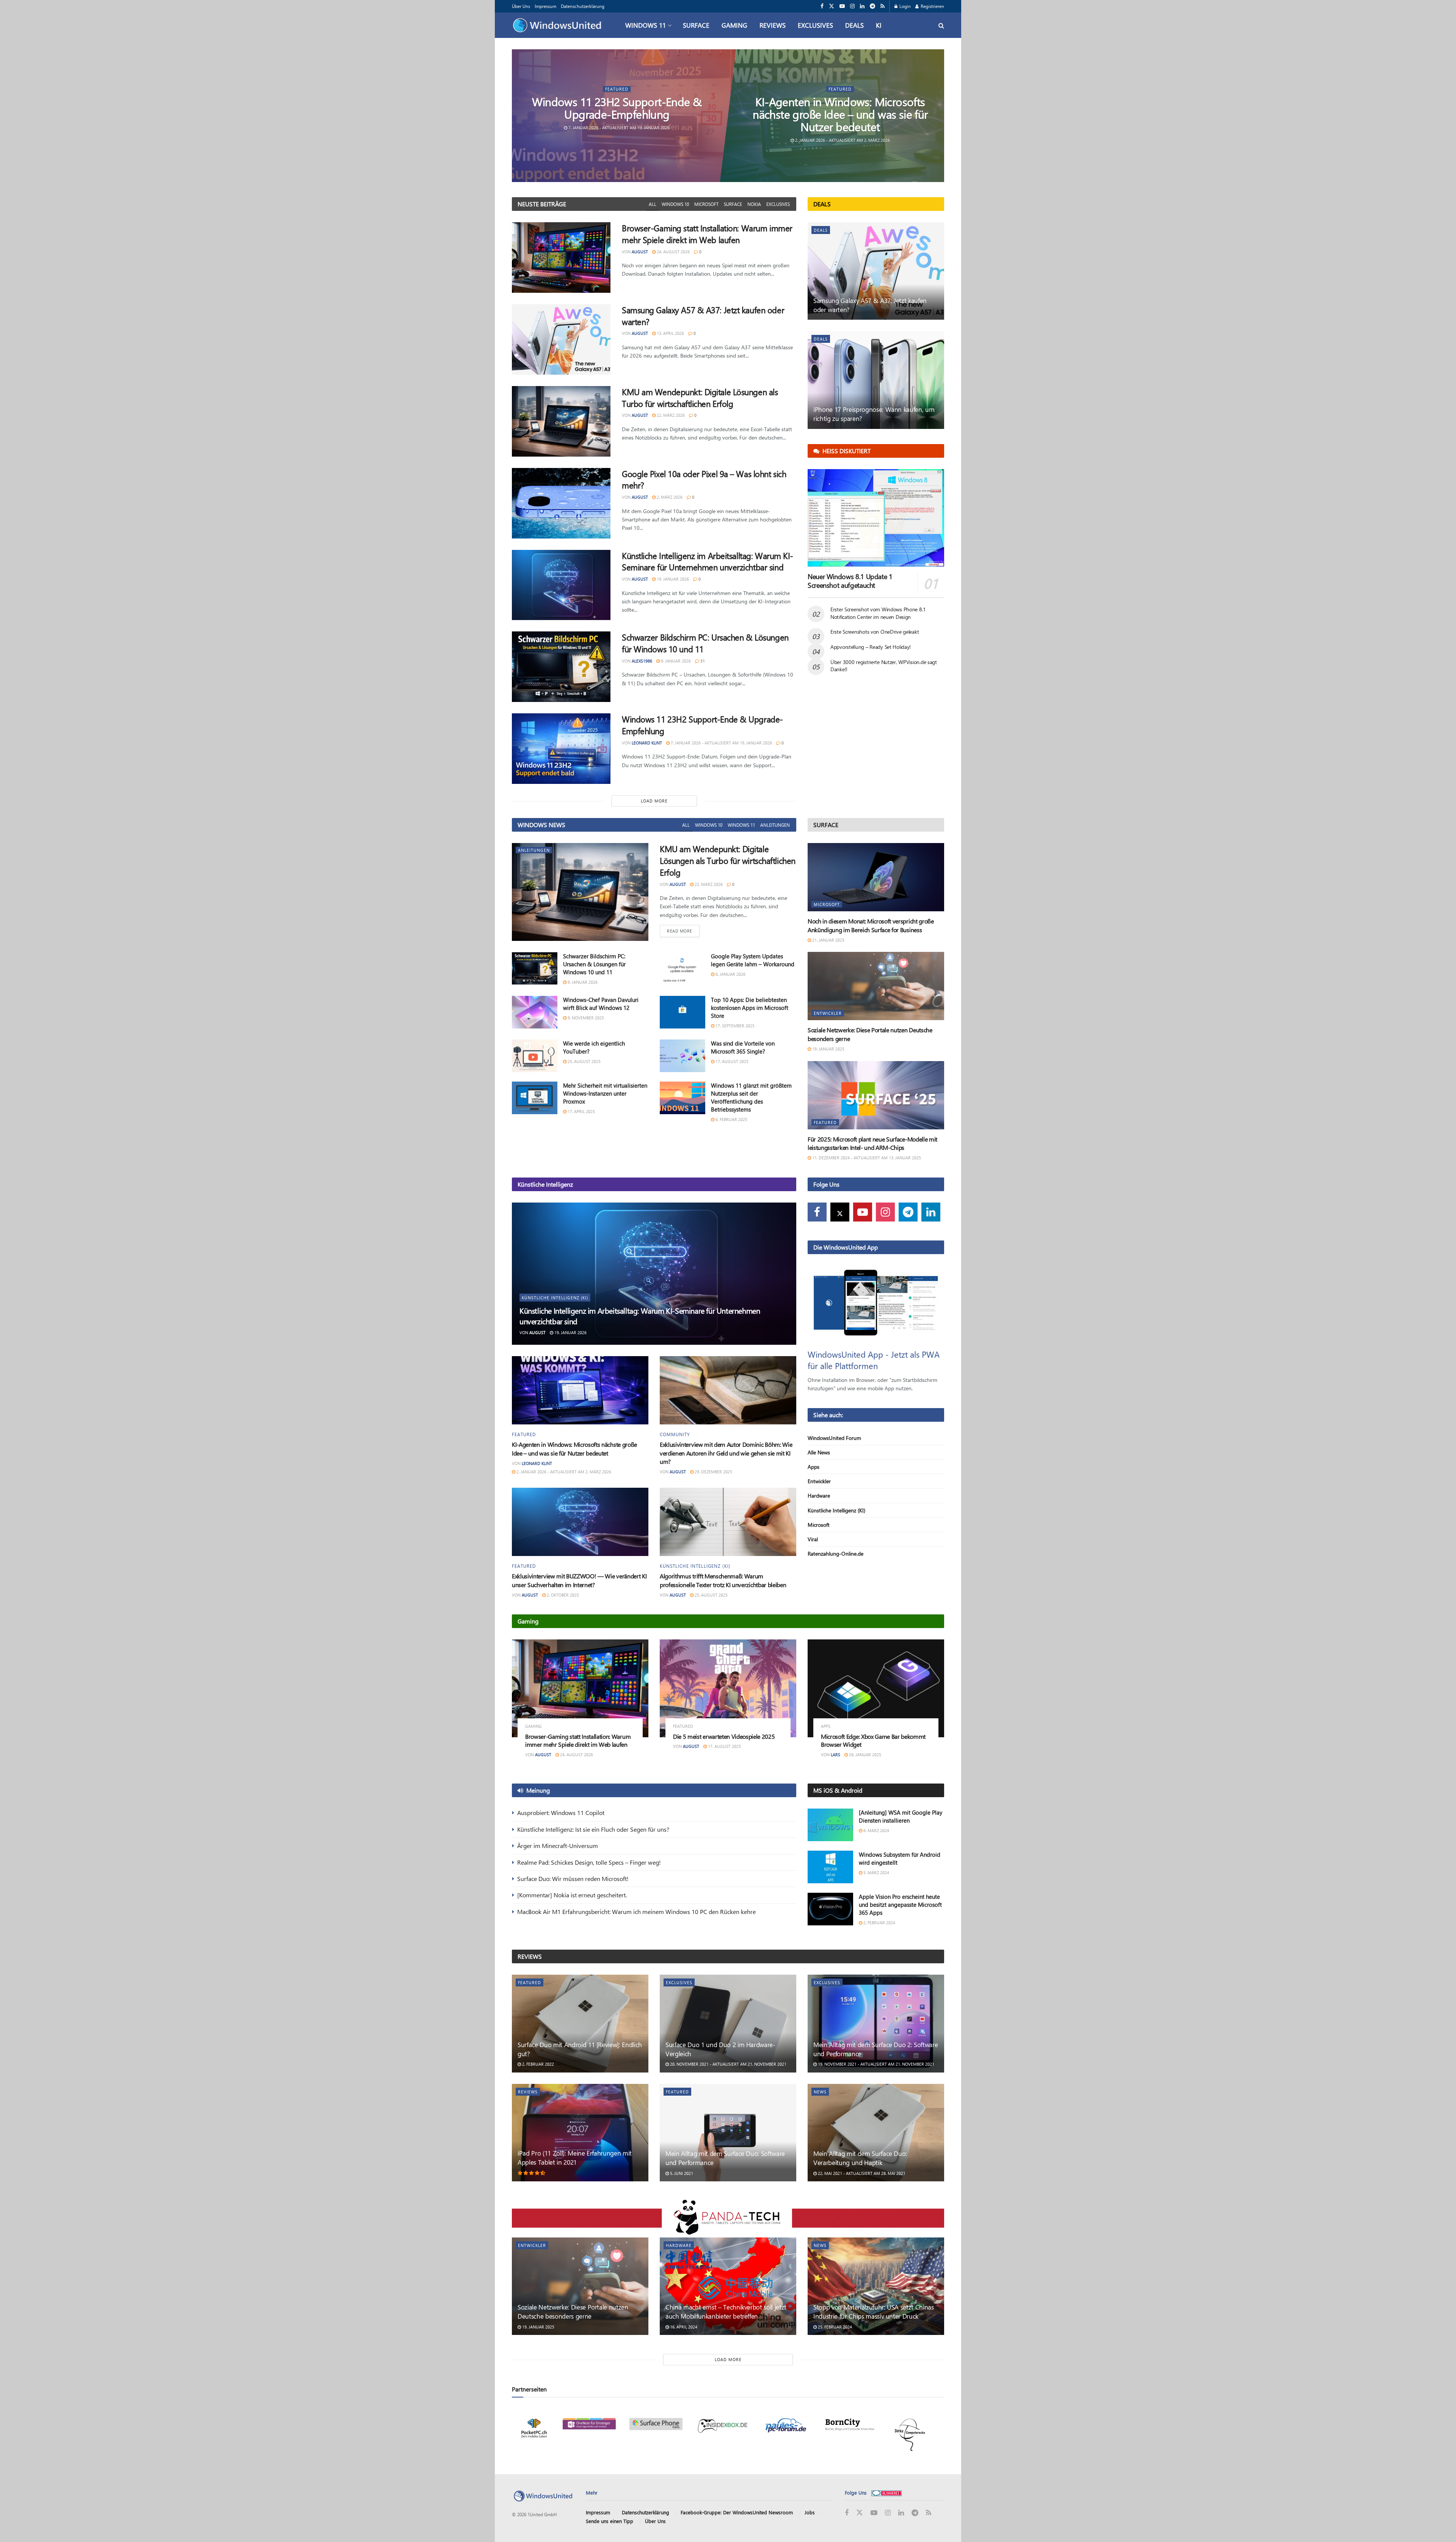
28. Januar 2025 (864, 1755)
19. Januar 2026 (672, 579)
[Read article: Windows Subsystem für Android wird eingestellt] (830, 1867)
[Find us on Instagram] (852, 6)
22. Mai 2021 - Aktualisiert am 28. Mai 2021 (861, 2173)
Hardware (819, 1496)
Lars (835, 1755)
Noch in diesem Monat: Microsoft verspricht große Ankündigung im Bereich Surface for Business (871, 925)
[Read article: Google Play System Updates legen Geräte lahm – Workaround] (682, 969)
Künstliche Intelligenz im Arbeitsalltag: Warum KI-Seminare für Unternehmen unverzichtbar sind (708, 561)
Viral (813, 1539)
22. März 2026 (670, 415)
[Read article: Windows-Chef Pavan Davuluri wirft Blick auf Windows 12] (535, 1012)
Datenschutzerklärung (583, 6)
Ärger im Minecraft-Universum (558, 1846)
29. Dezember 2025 (713, 1472)
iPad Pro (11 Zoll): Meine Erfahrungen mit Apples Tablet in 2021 (575, 2157)
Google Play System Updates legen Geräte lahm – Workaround (753, 960)
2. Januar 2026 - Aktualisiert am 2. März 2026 (842, 140)
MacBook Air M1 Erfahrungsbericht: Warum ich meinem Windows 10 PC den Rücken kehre (636, 1912)
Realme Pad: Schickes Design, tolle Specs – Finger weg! (589, 1862)
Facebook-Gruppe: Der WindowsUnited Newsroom (737, 2513)
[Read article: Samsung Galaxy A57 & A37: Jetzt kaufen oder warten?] (561, 339)
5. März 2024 (876, 1872)
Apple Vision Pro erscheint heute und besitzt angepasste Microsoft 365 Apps (900, 1905)
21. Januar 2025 (828, 940)
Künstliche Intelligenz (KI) (555, 1298)
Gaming (734, 25)
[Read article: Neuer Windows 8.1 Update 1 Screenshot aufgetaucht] (876, 518)
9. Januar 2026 (675, 661)
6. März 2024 (876, 1830)
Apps (814, 1467)
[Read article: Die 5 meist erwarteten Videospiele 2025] (728, 1688)
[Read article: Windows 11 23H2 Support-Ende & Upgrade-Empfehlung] (561, 749)
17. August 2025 (731, 1061)
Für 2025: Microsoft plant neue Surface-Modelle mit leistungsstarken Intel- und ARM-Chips (872, 1143)
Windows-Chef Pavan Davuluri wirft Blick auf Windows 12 (601, 1004)
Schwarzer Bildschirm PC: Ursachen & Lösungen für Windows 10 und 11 (594, 964)
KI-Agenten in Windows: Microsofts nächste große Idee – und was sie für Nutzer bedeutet (840, 114)
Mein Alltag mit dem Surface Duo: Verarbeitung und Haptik (860, 2158)
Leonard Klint (647, 743)
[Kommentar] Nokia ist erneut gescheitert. (572, 1895)
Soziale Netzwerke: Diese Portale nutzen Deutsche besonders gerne (573, 2311)
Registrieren (932, 6)
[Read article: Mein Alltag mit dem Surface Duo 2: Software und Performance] (876, 2023)
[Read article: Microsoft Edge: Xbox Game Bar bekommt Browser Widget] (876, 1688)
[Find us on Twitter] (832, 6)
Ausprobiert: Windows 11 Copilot (561, 1813)
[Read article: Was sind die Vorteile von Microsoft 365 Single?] (682, 1056)
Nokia (754, 204)
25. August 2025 (584, 1061)
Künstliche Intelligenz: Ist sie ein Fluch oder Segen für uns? (593, 1829)
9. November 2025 (585, 1018)
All (653, 204)
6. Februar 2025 (731, 1119)
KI (879, 25)
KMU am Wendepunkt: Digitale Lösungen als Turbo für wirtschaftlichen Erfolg (700, 398)
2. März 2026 (669, 497)
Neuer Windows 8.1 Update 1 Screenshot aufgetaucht (850, 581)
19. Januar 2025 (828, 1049)
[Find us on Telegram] (872, 6)
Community (675, 1434)
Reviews (773, 25)
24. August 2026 (673, 252)
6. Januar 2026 (730, 974)
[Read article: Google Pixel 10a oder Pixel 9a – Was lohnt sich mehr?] (561, 503)
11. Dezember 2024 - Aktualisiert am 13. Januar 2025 (866, 1158)
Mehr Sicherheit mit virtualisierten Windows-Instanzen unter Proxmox (605, 1093)
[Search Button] (941, 25)
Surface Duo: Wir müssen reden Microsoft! (573, 1879)
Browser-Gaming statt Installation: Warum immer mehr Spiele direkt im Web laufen (707, 234)
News (820, 2092)
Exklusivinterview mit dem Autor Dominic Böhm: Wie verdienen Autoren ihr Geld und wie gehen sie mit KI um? (726, 1453)
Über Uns (521, 6)
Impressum (545, 6)
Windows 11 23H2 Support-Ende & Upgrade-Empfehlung (617, 108)
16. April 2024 (683, 2327)
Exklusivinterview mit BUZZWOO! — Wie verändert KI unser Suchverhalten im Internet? (579, 1580)
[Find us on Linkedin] (931, 1212)
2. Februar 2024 (879, 1923)
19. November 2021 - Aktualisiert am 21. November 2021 (875, 2064)
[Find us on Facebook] (822, 6)
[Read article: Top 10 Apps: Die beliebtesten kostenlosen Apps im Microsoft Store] (682, 1012)
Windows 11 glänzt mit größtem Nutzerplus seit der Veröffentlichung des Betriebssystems (751, 1097)
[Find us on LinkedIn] (862, 6)
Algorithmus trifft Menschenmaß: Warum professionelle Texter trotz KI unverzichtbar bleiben (723, 1580)
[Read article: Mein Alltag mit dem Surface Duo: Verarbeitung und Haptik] (876, 2133)
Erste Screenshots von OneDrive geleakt (875, 632)
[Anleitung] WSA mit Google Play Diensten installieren (901, 1816)
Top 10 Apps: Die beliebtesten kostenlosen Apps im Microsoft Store (750, 1008)
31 (702, 661)
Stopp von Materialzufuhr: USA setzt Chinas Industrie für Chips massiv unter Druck (874, 2311)
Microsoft (706, 204)
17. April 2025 (581, 1111)
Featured (617, 89)
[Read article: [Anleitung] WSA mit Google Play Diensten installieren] (830, 1825)
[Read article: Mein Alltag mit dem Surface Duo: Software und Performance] (728, 2133)
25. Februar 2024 (834, 2327)
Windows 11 (646, 25)
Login (905, 6)
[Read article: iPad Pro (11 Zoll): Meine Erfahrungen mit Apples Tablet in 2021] (580, 2133)
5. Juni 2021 (681, 2173)
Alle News (819, 1452)
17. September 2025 (734, 1026)
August (640, 252)
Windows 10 (675, 204)
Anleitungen (775, 825)
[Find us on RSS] (883, 6)
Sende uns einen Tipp (610, 2521)
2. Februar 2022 (537, 2064)
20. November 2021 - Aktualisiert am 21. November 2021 (728, 2064)
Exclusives (815, 25)
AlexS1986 (642, 661)
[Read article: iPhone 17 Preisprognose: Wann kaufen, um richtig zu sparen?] (876, 380)
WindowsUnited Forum (834, 1438)
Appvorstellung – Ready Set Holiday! (871, 647)
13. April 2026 (670, 333)
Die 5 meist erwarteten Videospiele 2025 (724, 1736)
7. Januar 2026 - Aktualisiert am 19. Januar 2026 (619, 128)
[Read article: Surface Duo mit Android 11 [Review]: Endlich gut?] (580, 2023)
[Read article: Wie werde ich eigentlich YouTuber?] (535, 1056)
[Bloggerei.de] (886, 2493)
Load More (654, 801)
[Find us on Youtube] (842, 6)
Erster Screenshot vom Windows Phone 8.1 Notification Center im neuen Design (878, 613)
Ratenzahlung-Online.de (835, 1554)
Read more (683, 931)
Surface (696, 25)
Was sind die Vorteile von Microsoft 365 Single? (743, 1047)
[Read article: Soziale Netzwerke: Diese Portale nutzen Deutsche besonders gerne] (876, 986)
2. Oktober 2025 (562, 1595)
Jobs (810, 2513)
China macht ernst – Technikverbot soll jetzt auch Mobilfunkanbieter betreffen (726, 2311)
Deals (854, 25)
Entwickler (828, 1013)
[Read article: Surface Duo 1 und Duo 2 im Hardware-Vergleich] (728, 2023)
